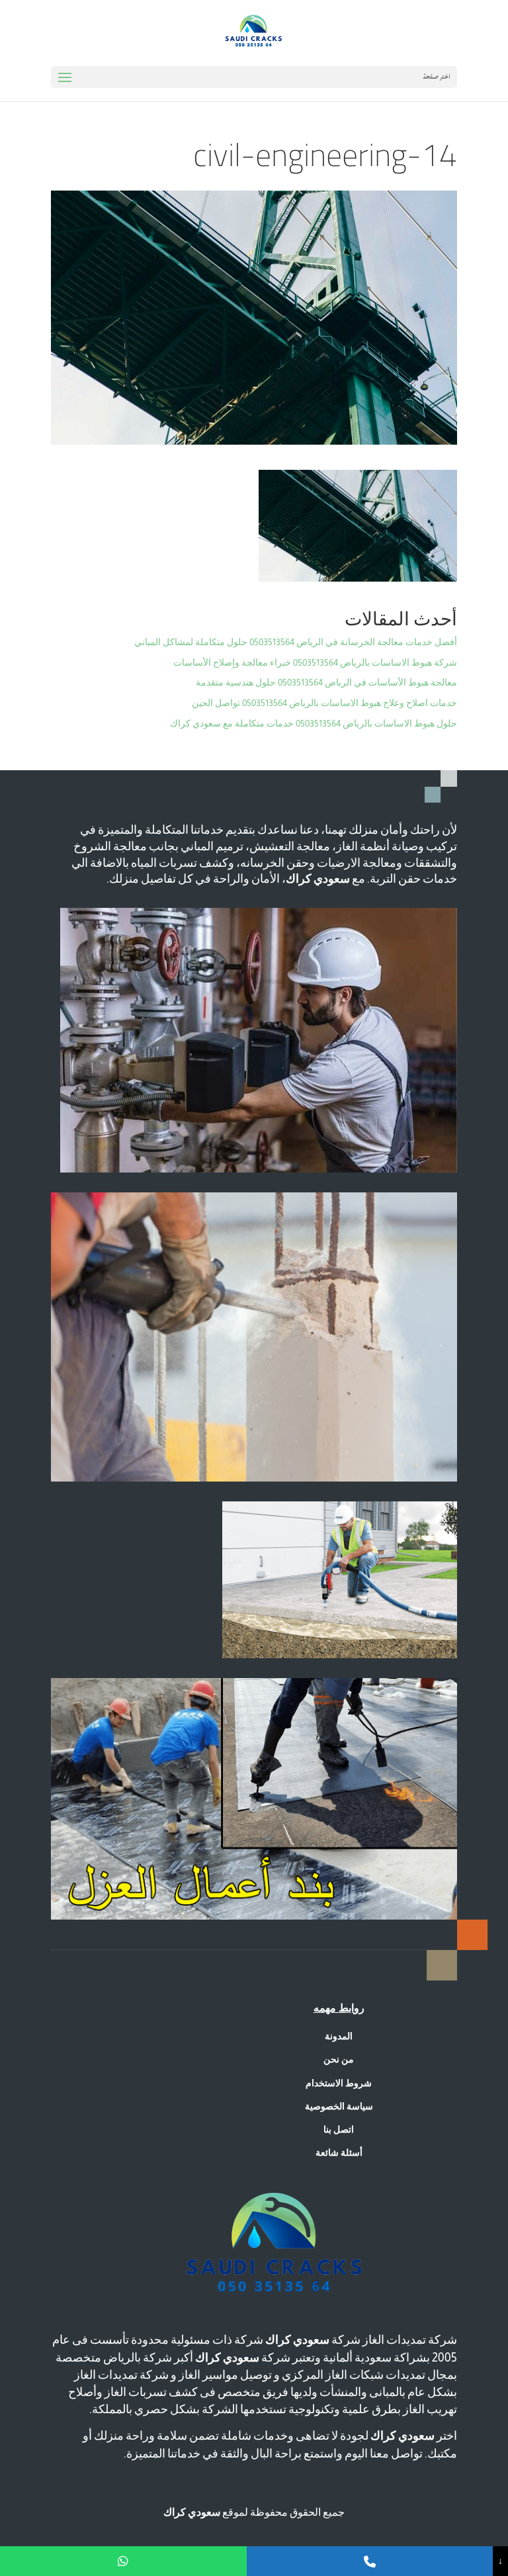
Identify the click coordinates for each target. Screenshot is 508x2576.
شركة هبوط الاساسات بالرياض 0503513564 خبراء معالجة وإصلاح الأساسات (315, 662)
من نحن (339, 2059)
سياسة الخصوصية (339, 2106)
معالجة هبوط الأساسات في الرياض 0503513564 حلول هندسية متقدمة (326, 682)
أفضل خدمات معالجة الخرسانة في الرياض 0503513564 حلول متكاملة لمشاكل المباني (296, 642)
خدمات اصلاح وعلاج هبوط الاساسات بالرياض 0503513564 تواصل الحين (324, 703)
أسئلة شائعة (339, 2153)
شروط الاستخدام (339, 2083)
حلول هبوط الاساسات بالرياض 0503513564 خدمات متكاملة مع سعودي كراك (314, 723)
